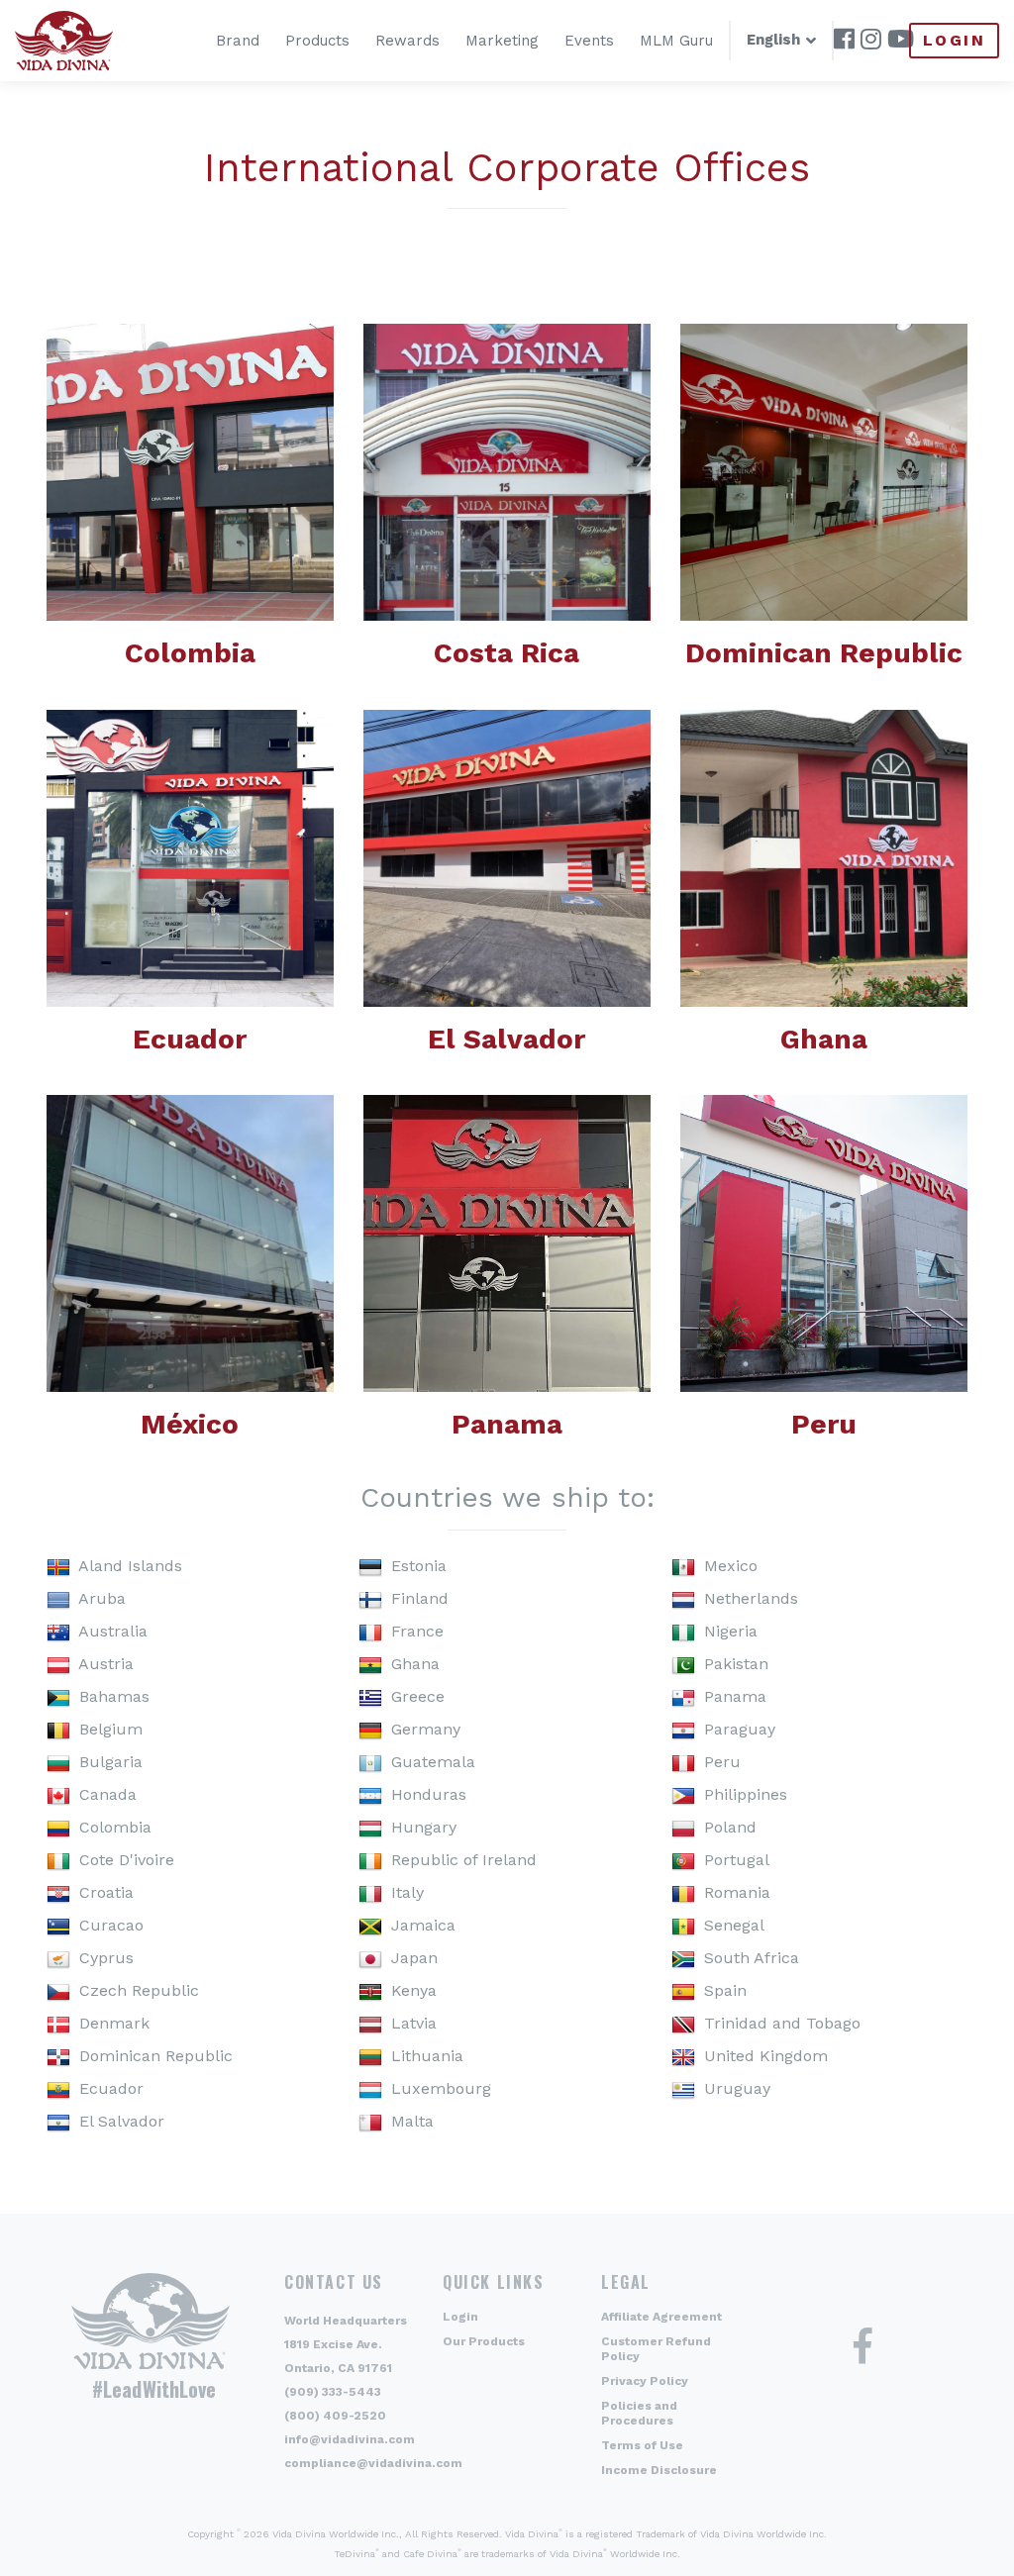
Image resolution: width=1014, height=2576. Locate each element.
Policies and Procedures (639, 2413)
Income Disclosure (659, 2470)
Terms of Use (642, 2445)
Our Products (484, 2341)
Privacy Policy (645, 2381)
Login (954, 40)
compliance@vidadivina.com (373, 2463)
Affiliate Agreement (661, 2317)
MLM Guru (676, 41)
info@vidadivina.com (350, 2439)
